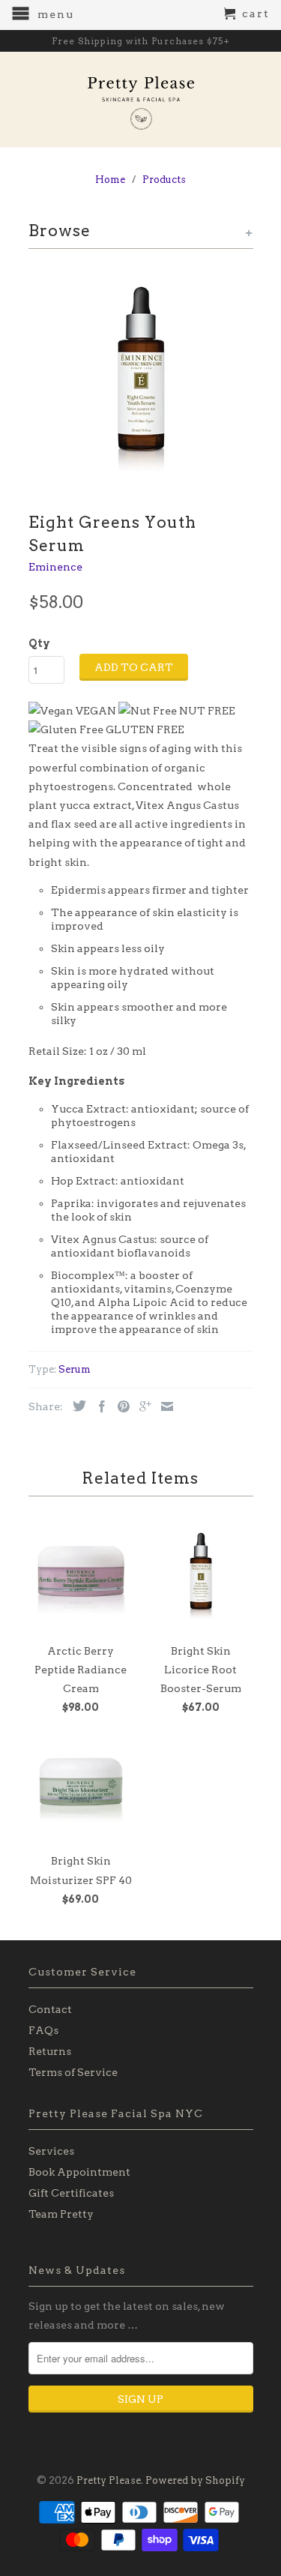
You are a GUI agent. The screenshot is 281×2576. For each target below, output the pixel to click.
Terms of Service (73, 2072)
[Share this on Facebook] (98, 1406)
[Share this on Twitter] (76, 1406)
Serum (75, 1369)
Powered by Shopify (195, 2480)
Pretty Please (109, 2480)
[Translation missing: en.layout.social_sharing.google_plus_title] (142, 1406)
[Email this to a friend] (163, 1406)
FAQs (43, 2030)
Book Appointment (79, 2172)
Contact (50, 2009)
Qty (39, 643)
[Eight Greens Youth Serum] (141, 377)
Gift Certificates (71, 2193)
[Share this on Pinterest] (120, 1406)
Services (51, 2151)
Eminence (55, 567)
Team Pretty (61, 2214)
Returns (50, 2051)
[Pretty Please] (141, 99)
